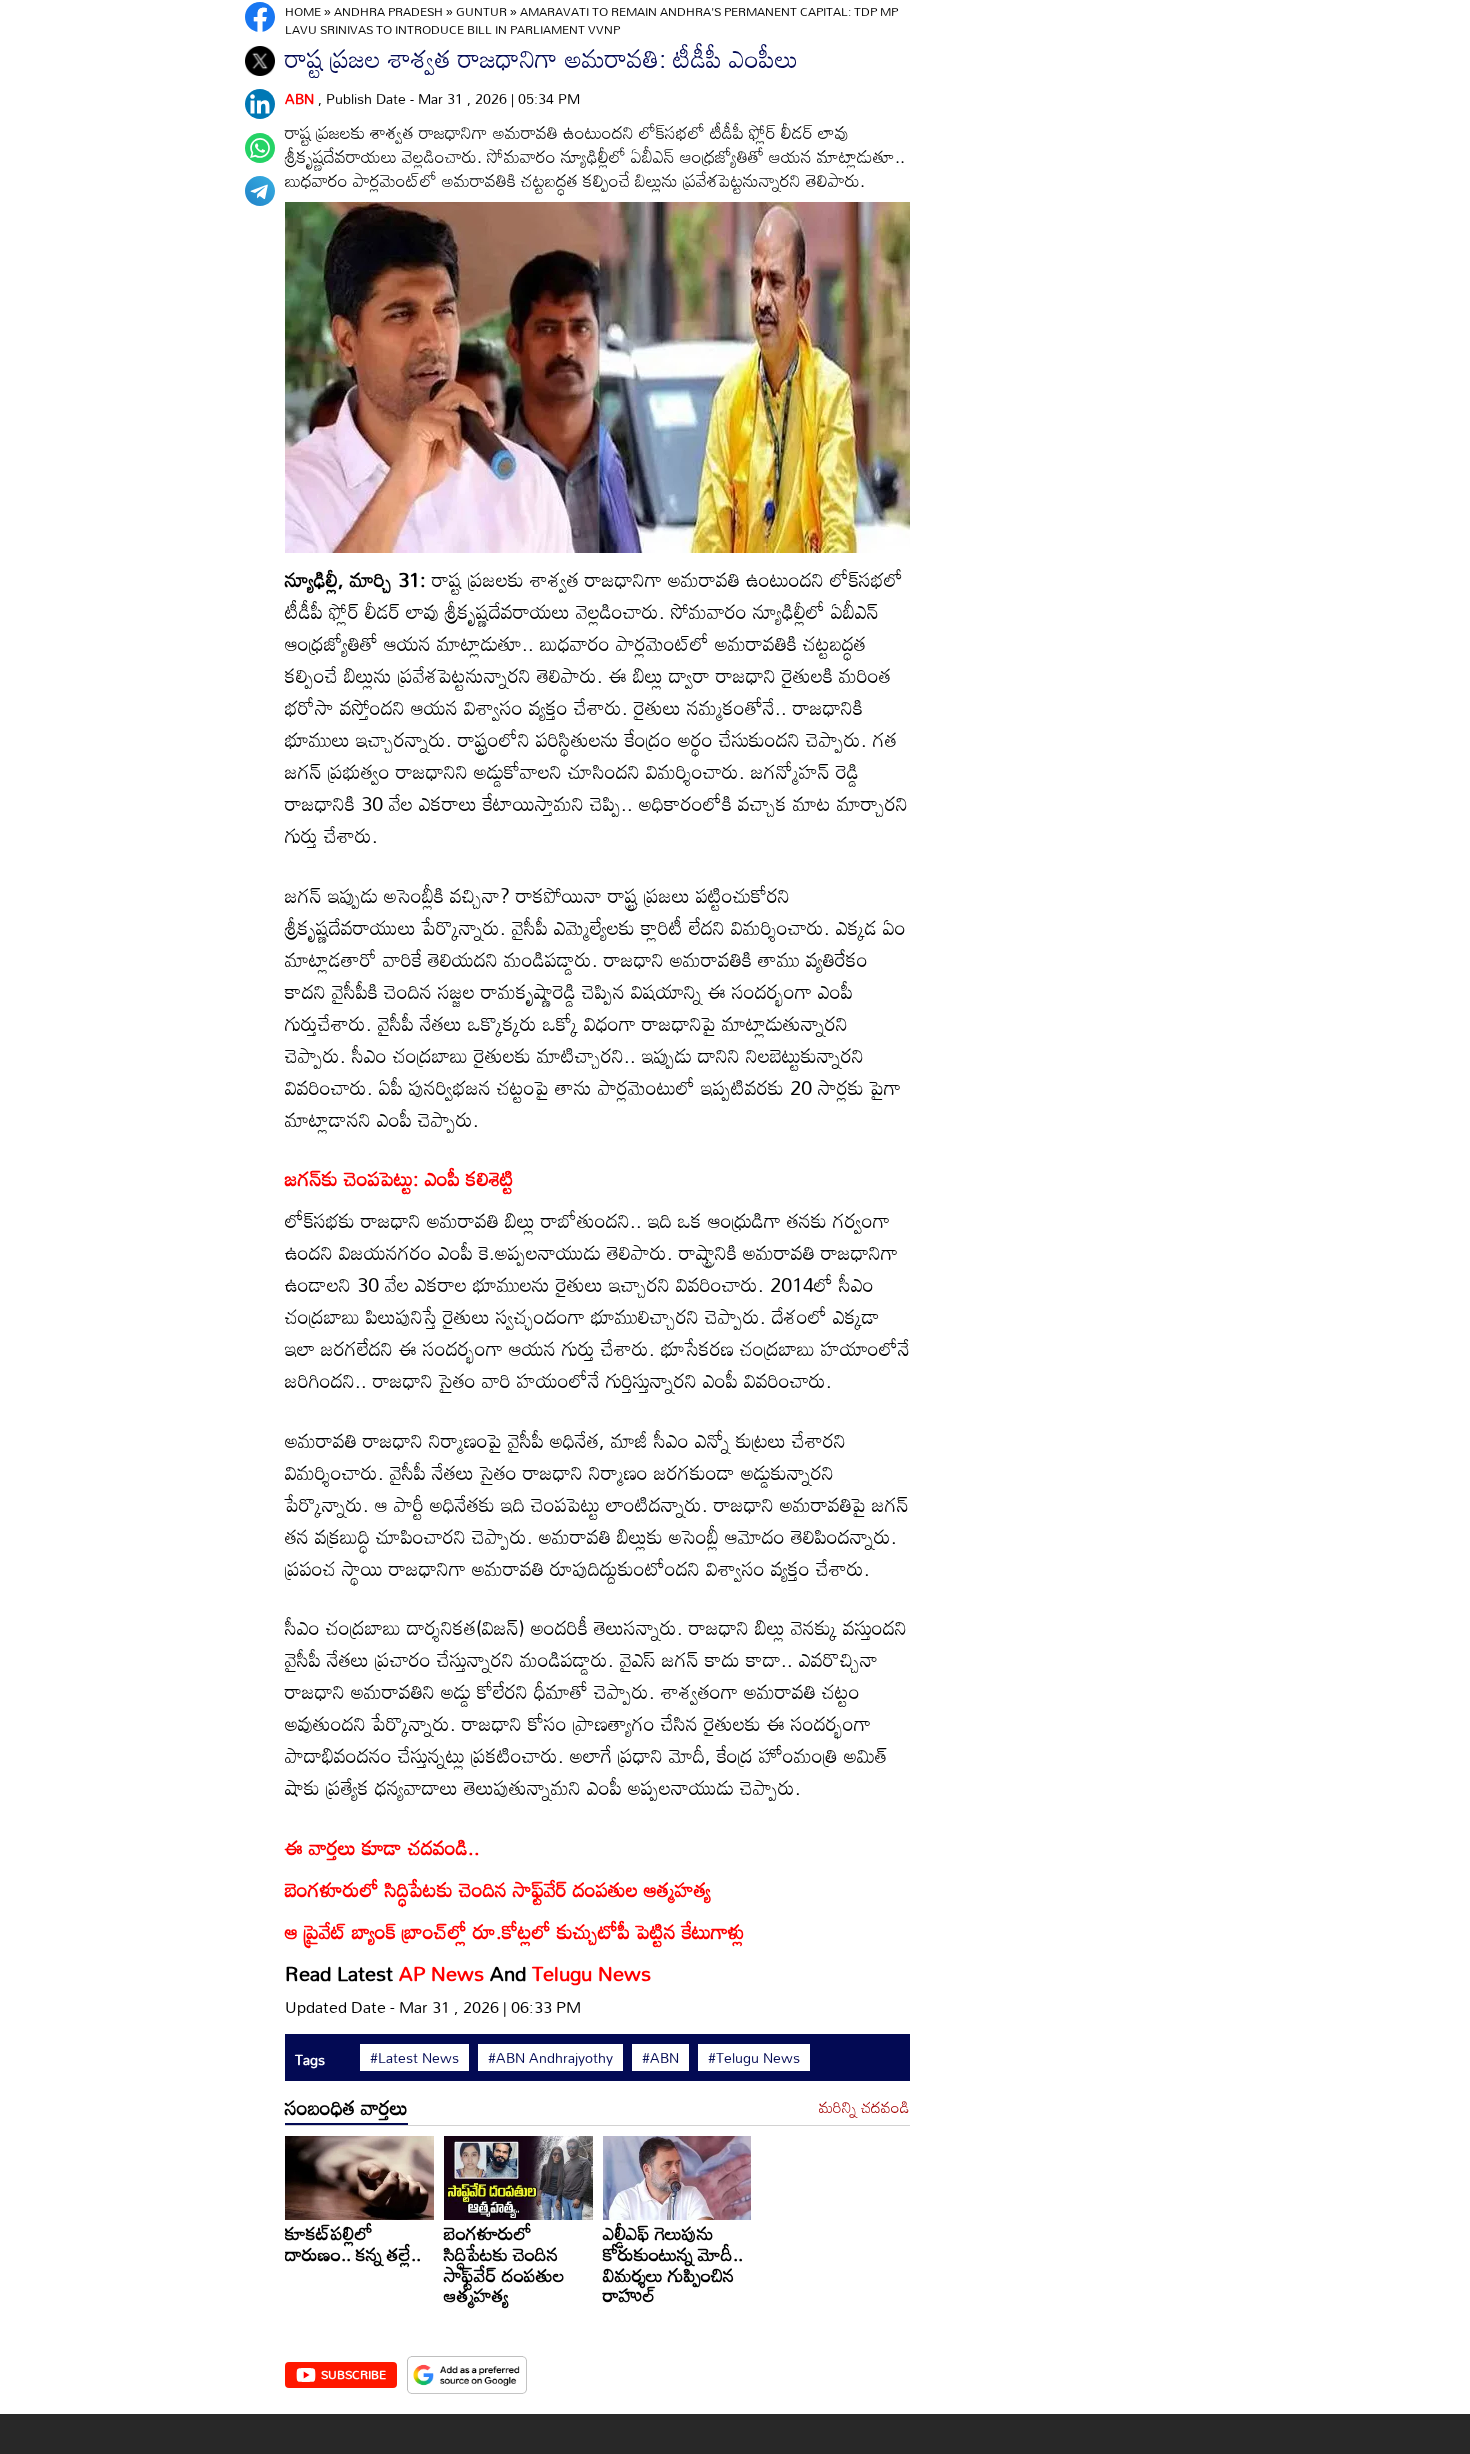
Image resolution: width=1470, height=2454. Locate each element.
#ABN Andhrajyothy (550, 2058)
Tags (310, 2059)
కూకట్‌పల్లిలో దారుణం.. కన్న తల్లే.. (353, 2243)
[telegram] (260, 191)
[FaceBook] (260, 17)
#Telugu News (754, 2058)
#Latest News (414, 2058)
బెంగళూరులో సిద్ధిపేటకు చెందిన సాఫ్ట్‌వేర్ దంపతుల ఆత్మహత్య (504, 2263)
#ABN (660, 2058)
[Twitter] (260, 61)
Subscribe (353, 2374)
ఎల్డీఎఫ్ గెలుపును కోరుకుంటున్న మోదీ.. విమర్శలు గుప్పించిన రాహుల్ (673, 2263)
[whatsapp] (260, 148)
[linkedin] (260, 104)
